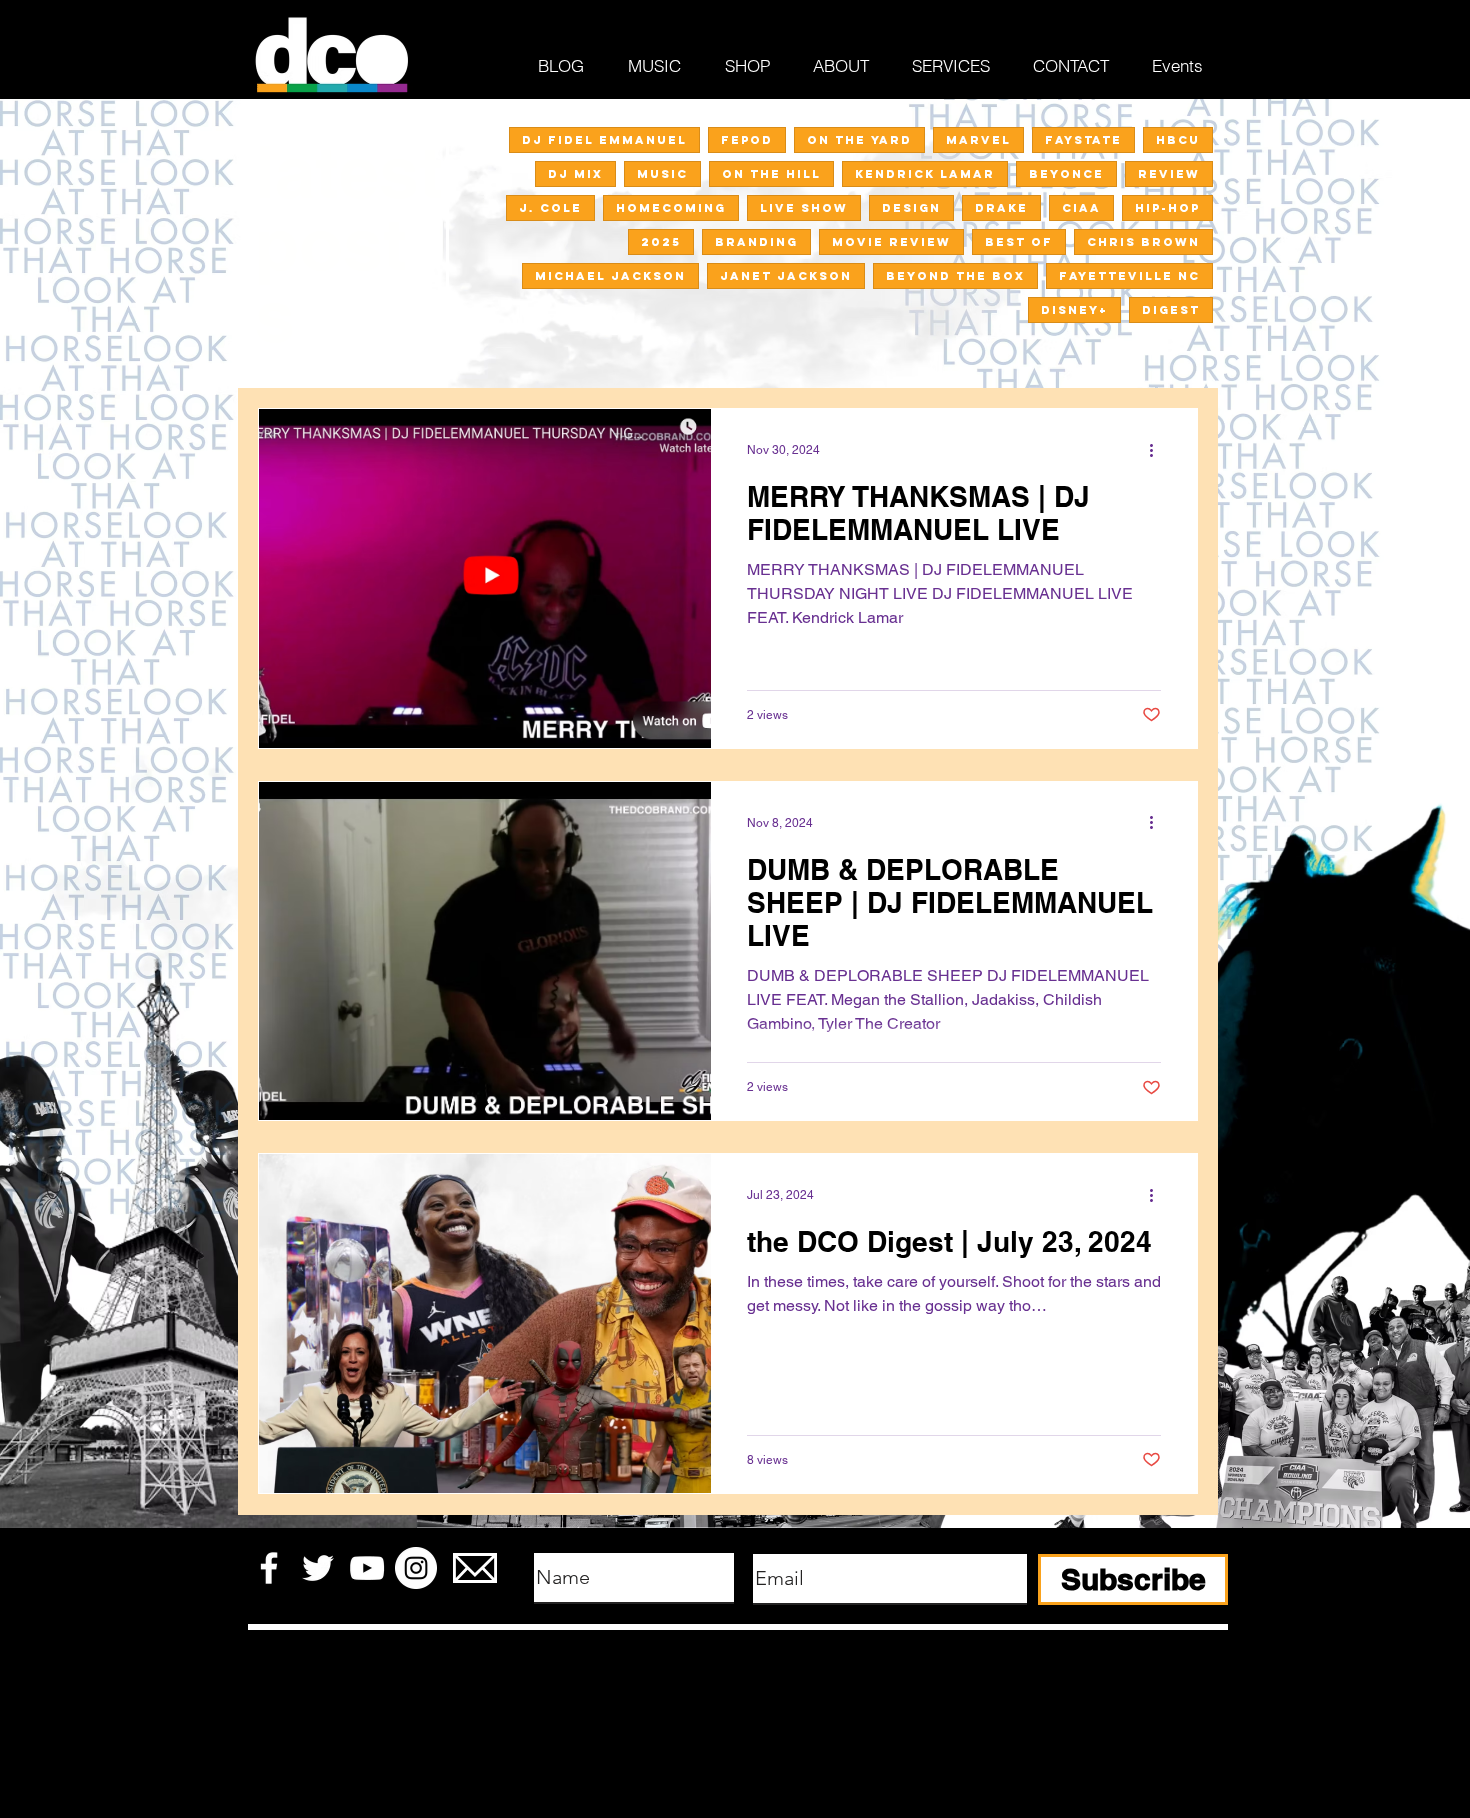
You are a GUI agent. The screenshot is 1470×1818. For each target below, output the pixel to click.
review (1169, 174)
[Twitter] (318, 1568)
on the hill (771, 174)
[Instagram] (416, 1568)
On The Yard (859, 140)
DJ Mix (575, 174)
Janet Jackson (786, 276)
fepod (747, 140)
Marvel (978, 140)
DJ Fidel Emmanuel (604, 140)
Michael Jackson (610, 276)
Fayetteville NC (1129, 276)
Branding (756, 242)
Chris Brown (1143, 242)
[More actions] (1158, 450)
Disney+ (1074, 310)
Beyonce (1066, 174)
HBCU (1178, 140)
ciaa (1081, 208)
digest (1171, 310)
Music (662, 174)
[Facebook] (269, 1568)
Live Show (804, 208)
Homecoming (671, 208)
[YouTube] (367, 1568)
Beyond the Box (955, 276)
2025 (661, 242)
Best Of (1019, 242)
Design (911, 208)
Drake (1001, 208)
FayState (1083, 140)
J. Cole (550, 208)
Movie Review (891, 242)
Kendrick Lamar (925, 174)
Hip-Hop (1167, 208)
